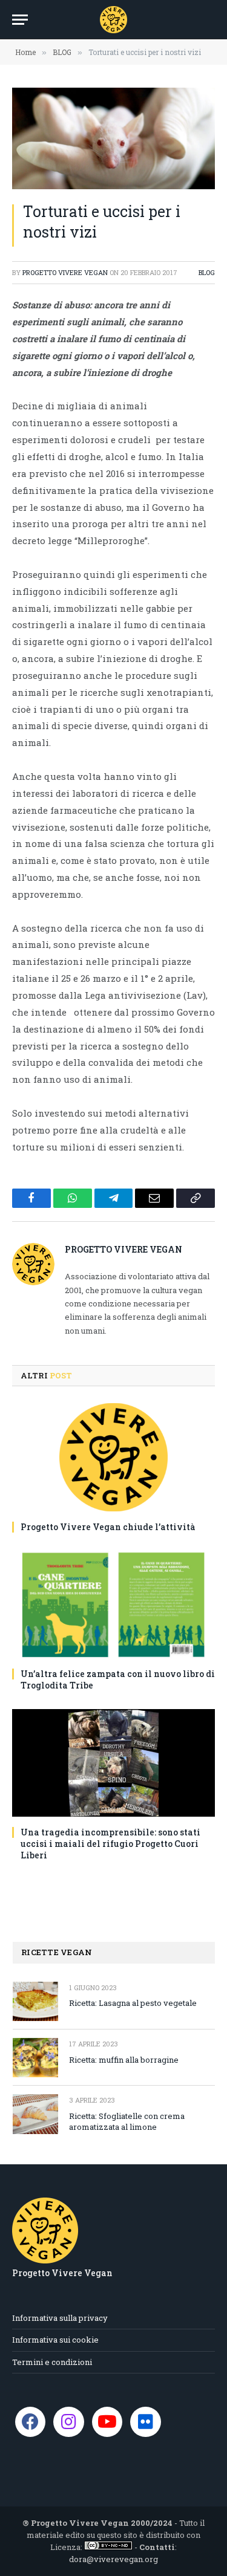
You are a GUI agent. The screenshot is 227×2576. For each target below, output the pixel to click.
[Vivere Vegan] (113, 20)
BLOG (207, 272)
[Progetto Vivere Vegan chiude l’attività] (113, 1457)
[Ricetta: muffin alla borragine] (35, 2058)
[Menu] (20, 20)
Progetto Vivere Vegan (65, 272)
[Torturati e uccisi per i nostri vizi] (113, 138)
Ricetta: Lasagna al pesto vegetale (133, 2003)
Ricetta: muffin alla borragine (124, 2060)
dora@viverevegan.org (113, 2559)
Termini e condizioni (52, 2362)
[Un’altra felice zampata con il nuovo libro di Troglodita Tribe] (113, 1604)
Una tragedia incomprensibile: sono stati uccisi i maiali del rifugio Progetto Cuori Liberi (110, 1844)
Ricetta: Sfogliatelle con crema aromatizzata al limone (127, 2122)
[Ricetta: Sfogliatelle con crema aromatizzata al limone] (35, 2114)
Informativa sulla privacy (60, 2318)
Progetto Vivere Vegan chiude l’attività (108, 1527)
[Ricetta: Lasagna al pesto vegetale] (35, 2001)
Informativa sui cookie (55, 2340)
